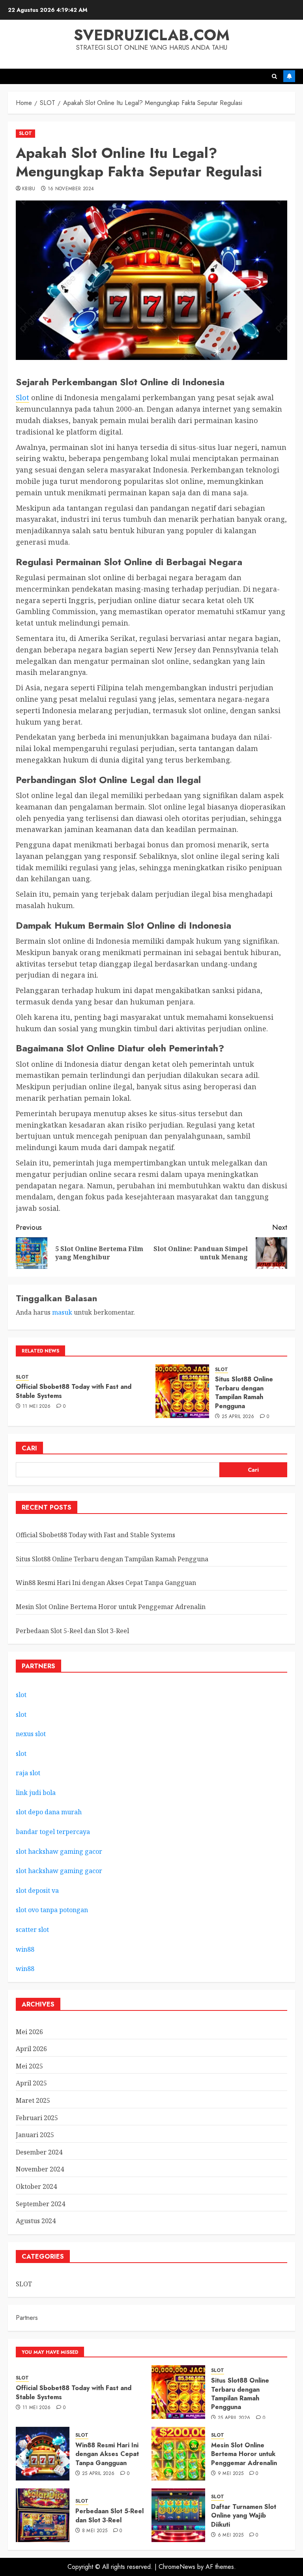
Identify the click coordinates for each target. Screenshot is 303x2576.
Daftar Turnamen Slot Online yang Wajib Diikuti (244, 2516)
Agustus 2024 (36, 2221)
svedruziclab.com (152, 35)
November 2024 (40, 2169)
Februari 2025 (37, 2118)
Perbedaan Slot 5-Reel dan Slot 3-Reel (72, 1631)
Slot (22, 397)
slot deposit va (37, 1890)
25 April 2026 (238, 1417)
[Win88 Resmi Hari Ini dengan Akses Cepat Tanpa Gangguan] (43, 2454)
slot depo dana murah (49, 1812)
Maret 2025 (33, 2100)
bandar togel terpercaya (53, 1832)
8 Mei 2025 (95, 2531)
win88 (25, 1949)
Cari (29, 1448)
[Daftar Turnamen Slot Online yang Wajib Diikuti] (178, 2515)
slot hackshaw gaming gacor (59, 1851)
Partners (27, 2318)
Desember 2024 (39, 2152)
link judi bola (36, 1793)
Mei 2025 (29, 2066)
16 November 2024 (71, 189)
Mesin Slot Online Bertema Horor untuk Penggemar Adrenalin (111, 1607)
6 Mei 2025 (231, 2535)
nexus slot (31, 1734)
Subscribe (289, 76)
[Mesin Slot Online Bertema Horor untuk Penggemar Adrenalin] (178, 2454)
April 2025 (31, 2083)
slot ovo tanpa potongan (53, 1910)
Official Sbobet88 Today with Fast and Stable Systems (74, 1391)
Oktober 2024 (36, 2186)
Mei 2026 (29, 2032)
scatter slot (32, 1930)
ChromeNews (177, 2567)
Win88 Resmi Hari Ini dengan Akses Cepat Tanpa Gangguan (106, 1583)
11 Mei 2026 (37, 1407)
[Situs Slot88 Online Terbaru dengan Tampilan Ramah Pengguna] (182, 1391)
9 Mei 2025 (231, 2474)
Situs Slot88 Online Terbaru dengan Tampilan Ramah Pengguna (244, 1392)
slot (21, 1695)
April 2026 (31, 2049)
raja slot (28, 1773)
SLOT (25, 133)
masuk (62, 1312)
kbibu (29, 189)
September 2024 (40, 2204)
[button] (274, 76)
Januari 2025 (35, 2135)
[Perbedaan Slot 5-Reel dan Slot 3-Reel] (43, 2515)
